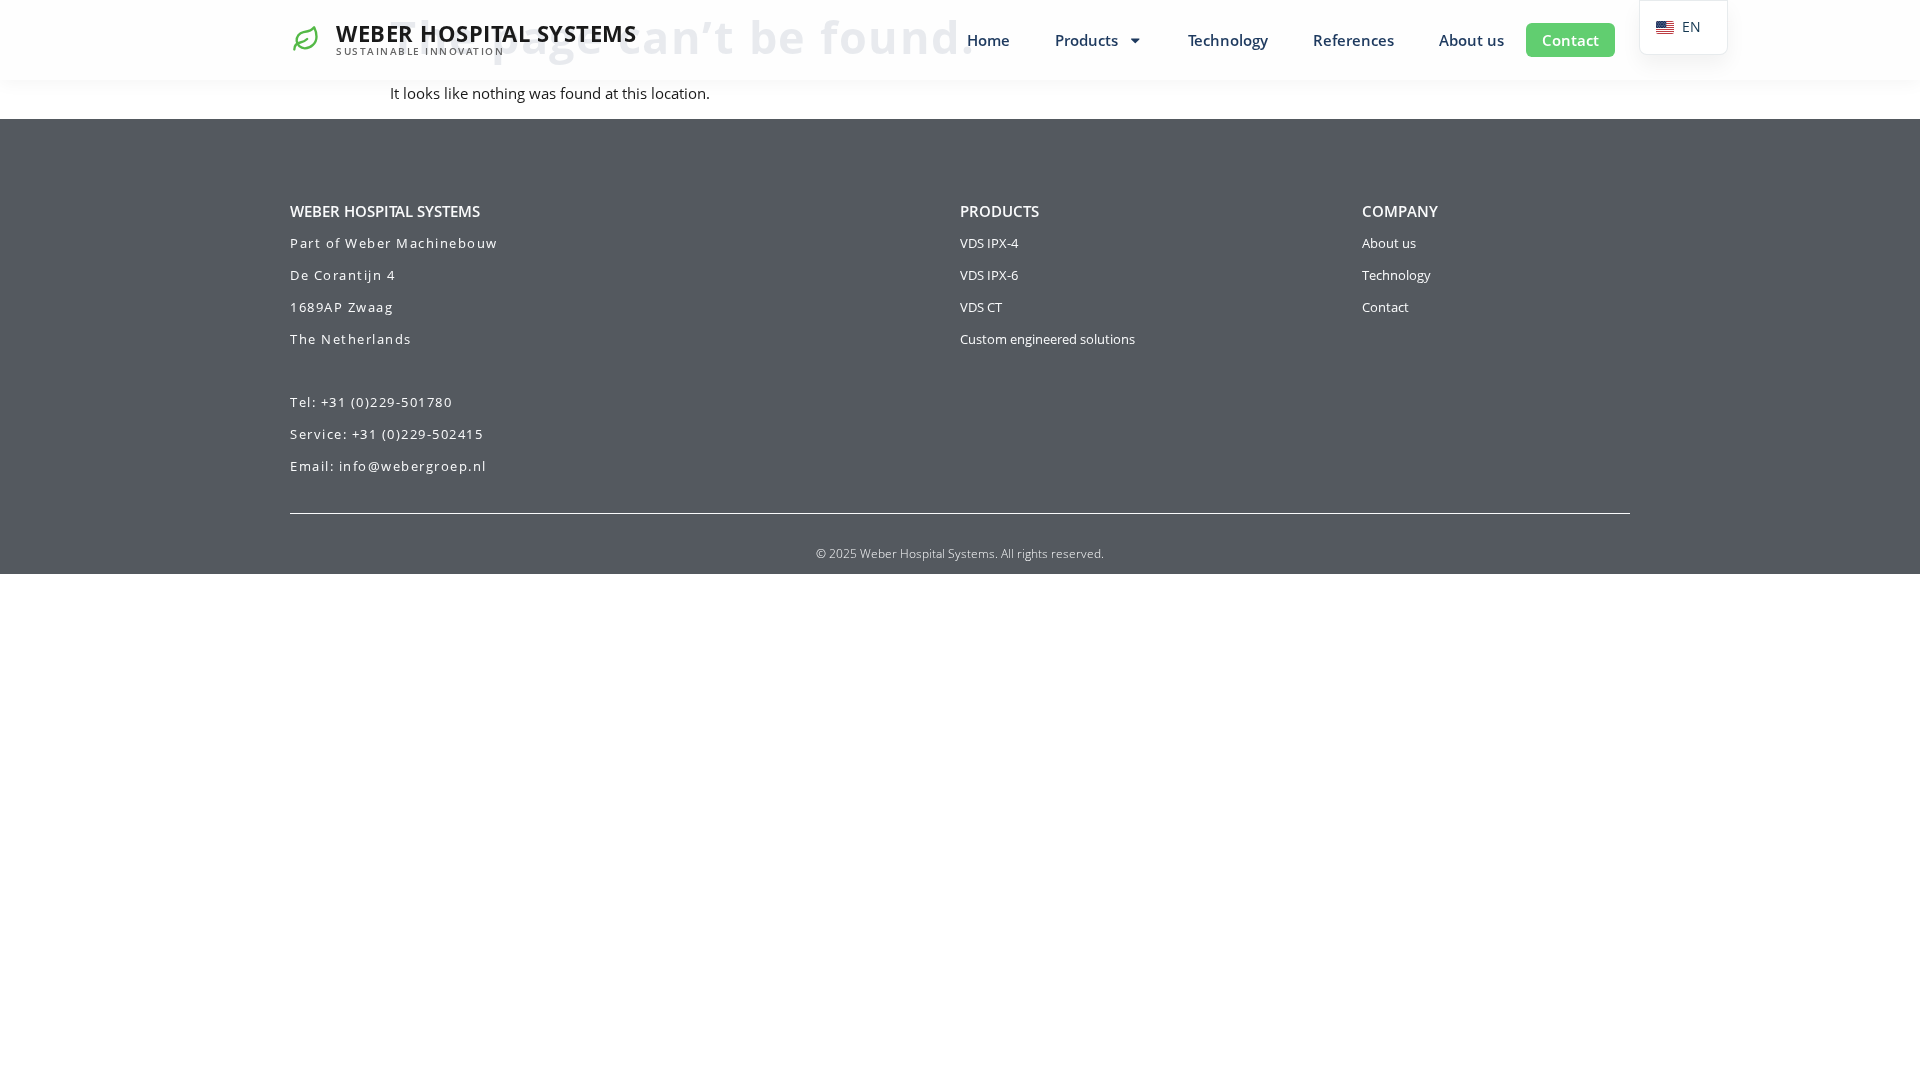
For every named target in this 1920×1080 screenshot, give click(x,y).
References (1353, 40)
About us (1471, 40)
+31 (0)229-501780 (387, 402)
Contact (1570, 40)
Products (1086, 40)
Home (988, 40)
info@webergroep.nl (413, 466)
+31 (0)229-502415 (418, 434)
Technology (1228, 40)
